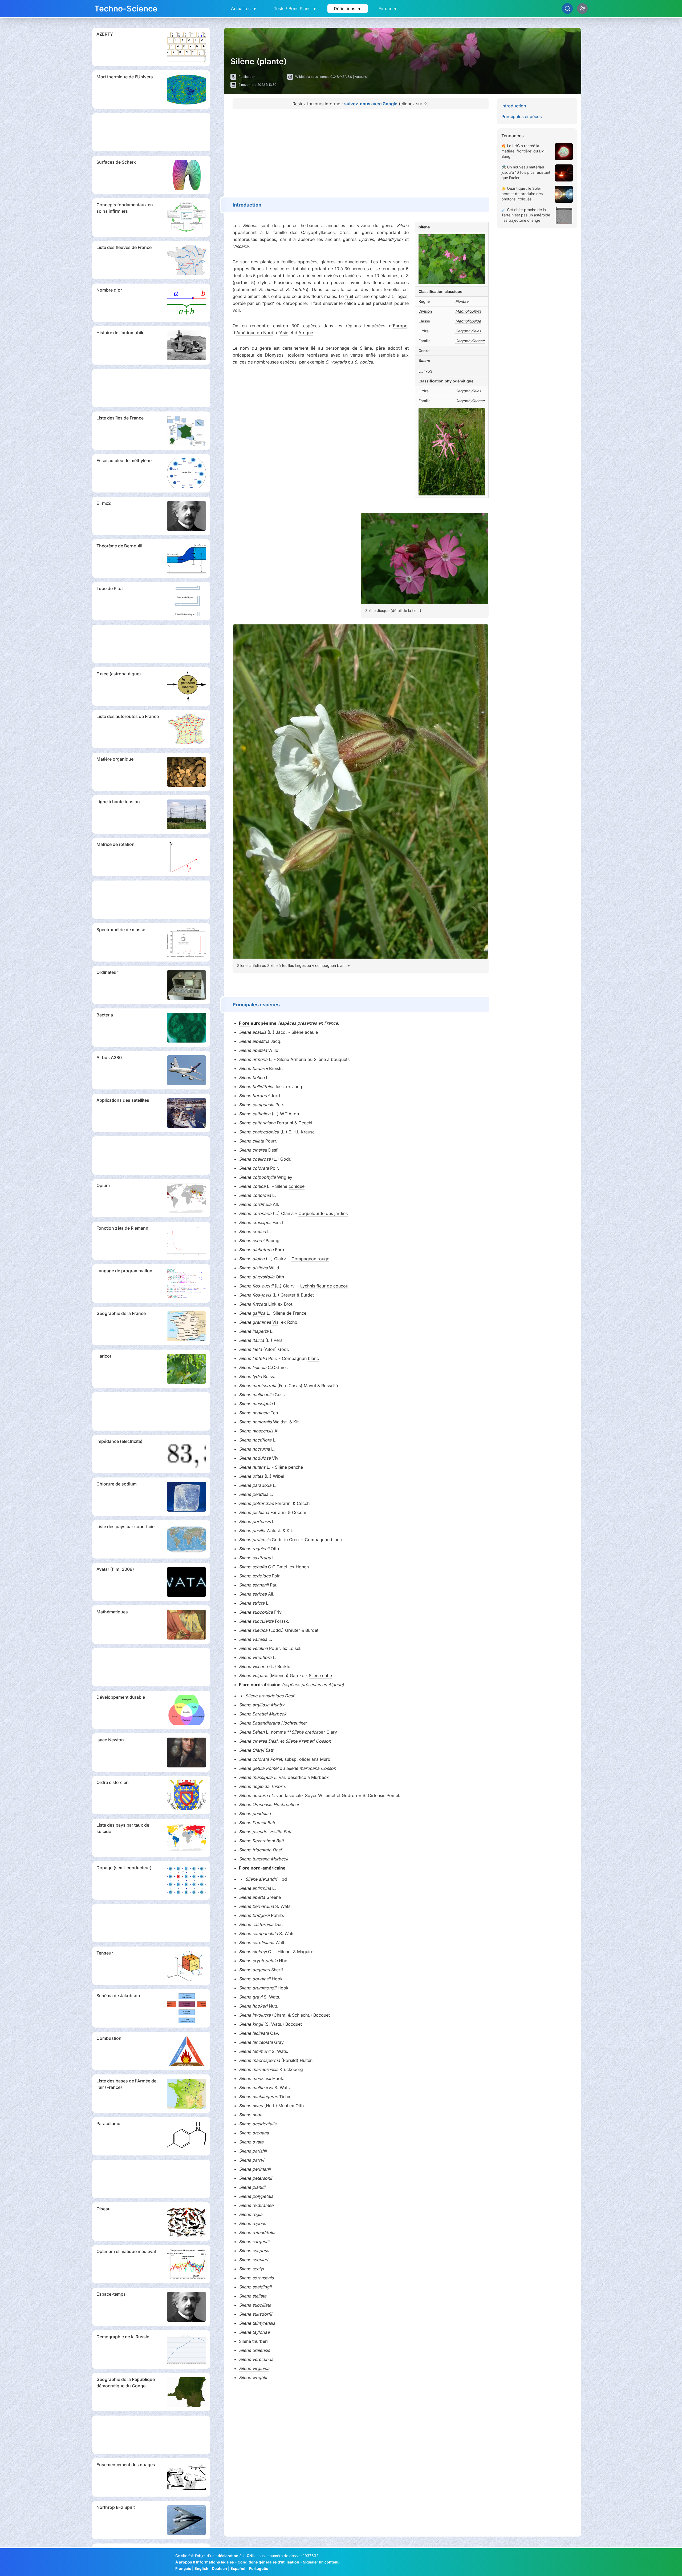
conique (297, 1186)
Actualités (244, 9)
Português (258, 2568)
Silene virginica (254, 2368)
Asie (284, 333)
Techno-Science (126, 9)
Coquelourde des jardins (323, 1213)
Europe (400, 326)
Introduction (514, 106)
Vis (275, 1322)
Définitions (348, 9)
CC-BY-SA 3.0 (341, 77)
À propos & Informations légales (205, 2562)
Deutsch (219, 2568)
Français (183, 2568)
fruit (349, 296)
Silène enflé (320, 1675)
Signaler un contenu (321, 2562)
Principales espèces (522, 116)
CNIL (251, 2556)
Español (238, 2568)
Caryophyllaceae (470, 341)
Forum (388, 9)
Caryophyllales (468, 331)
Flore (244, 1023)
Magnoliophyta (468, 311)
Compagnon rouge (310, 1259)
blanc (313, 1358)
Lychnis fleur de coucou (324, 1286)
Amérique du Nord (255, 333)
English (201, 2568)
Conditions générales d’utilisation (268, 2562)
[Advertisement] (151, 132)
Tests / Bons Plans (295, 9)
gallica (259, 1313)
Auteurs (361, 77)
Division (425, 311)
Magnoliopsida (468, 321)
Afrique (306, 333)
